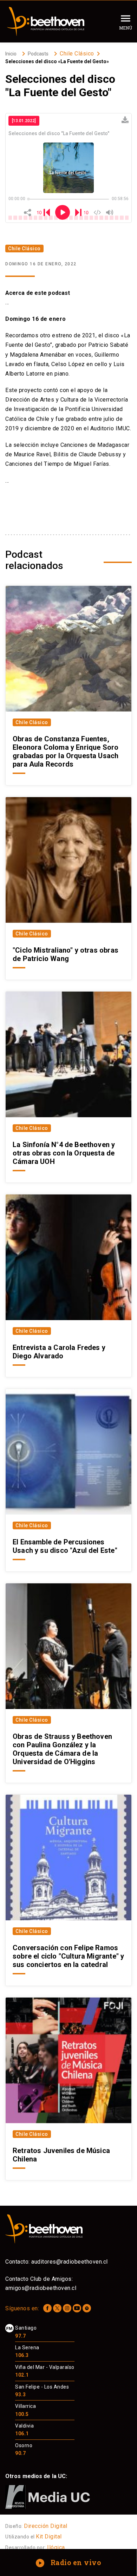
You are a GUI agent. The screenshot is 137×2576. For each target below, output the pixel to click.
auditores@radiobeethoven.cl (70, 2262)
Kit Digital (49, 2537)
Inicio (11, 54)
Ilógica (56, 2547)
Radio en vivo (69, 2562)
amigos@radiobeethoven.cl (41, 2288)
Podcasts (38, 54)
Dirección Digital (46, 2526)
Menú (126, 28)
